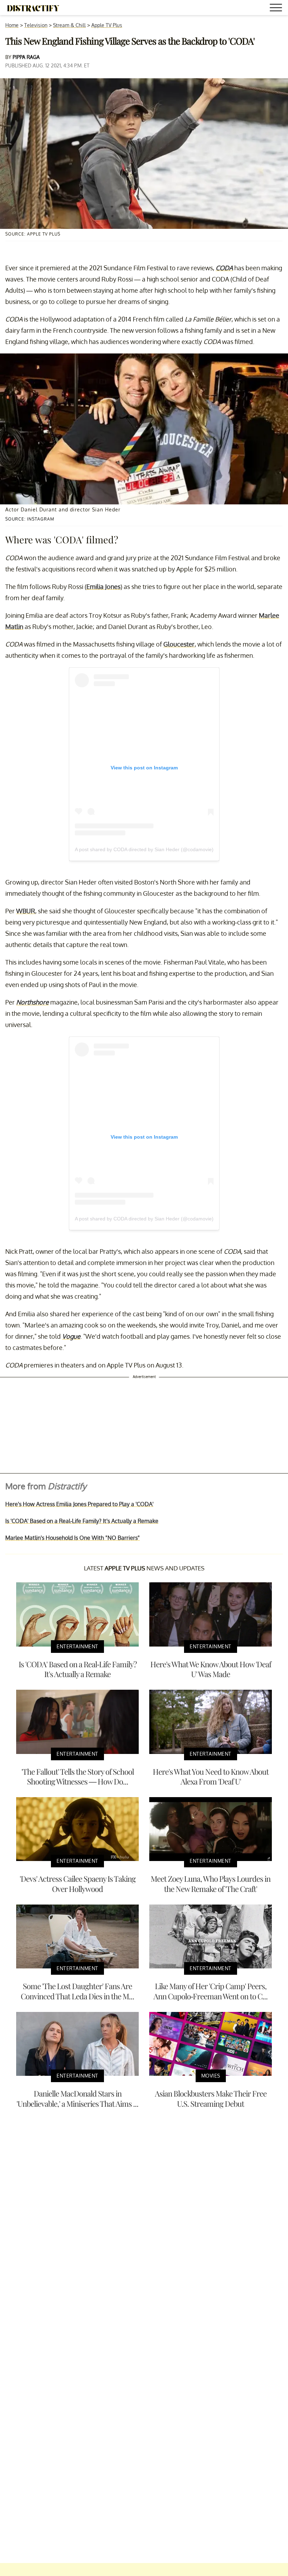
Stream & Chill (69, 25)
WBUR (26, 911)
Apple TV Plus (107, 25)
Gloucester (179, 644)
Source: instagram (30, 519)
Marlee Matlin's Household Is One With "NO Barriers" (73, 1538)
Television (36, 25)
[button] (277, 9)
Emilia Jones (103, 587)
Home (12, 25)
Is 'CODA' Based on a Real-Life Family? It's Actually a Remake (82, 1521)
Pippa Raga (26, 57)
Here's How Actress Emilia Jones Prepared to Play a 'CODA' (79, 1504)
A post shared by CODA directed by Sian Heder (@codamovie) (144, 849)
